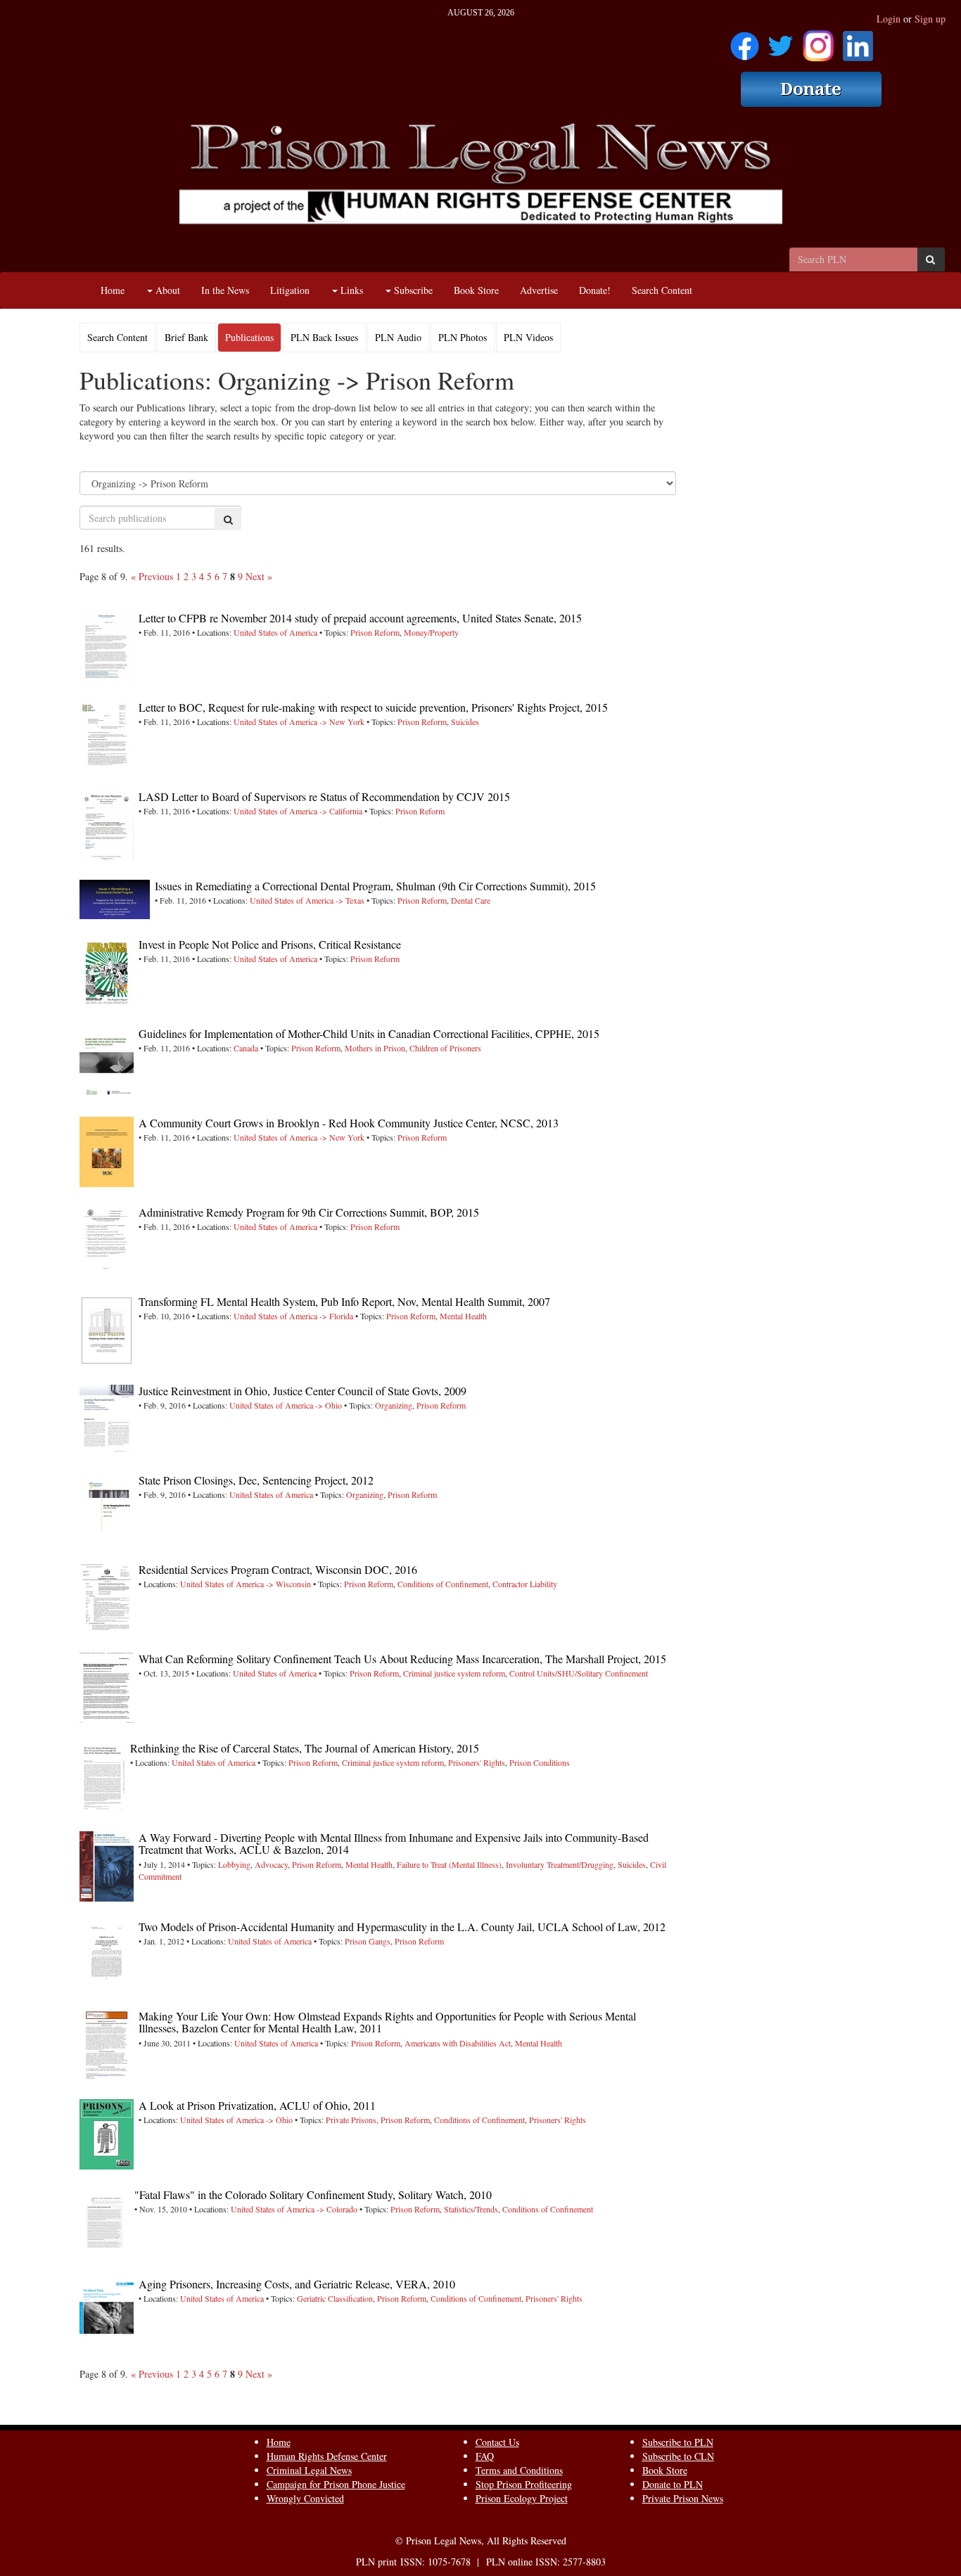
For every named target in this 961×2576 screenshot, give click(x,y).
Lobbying (234, 1864)
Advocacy (271, 1864)
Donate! (595, 290)
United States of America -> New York (299, 722)
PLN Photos (463, 337)
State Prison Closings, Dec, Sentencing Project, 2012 (256, 1480)
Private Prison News (683, 2498)
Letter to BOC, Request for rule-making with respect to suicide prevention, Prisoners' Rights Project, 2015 (373, 707)
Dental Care (471, 900)
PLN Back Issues (324, 337)
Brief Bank (186, 337)
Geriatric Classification (335, 2298)
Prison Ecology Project (522, 2498)
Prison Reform (375, 632)
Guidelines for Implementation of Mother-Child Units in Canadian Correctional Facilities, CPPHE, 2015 (369, 1033)
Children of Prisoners (445, 1048)
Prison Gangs (368, 1941)
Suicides (465, 722)
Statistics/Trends (471, 2209)
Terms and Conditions (519, 2470)
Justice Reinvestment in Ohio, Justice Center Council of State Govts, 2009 (303, 1391)
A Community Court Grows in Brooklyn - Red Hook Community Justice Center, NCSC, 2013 (349, 1123)
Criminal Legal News (309, 2470)
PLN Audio (398, 337)
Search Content (662, 290)
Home (113, 290)
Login (889, 19)
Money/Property (431, 632)
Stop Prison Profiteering (524, 2484)
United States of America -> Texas (307, 900)
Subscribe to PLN (678, 2442)
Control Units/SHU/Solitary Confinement (579, 1673)
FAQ (485, 2456)
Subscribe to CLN (678, 2456)
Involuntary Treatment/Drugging (560, 1864)
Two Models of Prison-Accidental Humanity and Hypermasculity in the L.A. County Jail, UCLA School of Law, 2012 (402, 1927)
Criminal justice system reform (454, 1673)
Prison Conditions (540, 1762)
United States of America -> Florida (293, 1316)
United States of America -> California (298, 811)
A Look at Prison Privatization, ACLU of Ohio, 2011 (257, 2105)
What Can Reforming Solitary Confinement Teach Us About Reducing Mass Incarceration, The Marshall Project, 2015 (402, 1659)
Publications (249, 337)
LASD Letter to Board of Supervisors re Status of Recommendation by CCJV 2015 (324, 796)
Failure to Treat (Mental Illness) (449, 1864)
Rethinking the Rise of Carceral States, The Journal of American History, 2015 (305, 1748)
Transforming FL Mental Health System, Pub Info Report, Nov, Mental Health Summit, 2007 (344, 1301)
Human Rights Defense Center (327, 2456)
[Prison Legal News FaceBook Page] (745, 41)
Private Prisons (351, 2120)
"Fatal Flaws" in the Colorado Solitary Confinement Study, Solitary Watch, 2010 (313, 2194)
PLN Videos (528, 337)
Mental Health (463, 1316)
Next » (259, 576)
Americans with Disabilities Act (458, 2043)
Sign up (930, 19)
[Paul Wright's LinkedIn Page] (858, 41)
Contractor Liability (525, 1584)
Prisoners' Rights (477, 1762)
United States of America (275, 632)
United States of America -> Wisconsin (246, 1584)
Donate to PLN (673, 2484)
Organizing (394, 1405)
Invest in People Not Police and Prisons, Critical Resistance (270, 944)
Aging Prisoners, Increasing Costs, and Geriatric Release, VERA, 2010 (297, 2284)
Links (350, 290)
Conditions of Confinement (443, 1584)
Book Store (476, 290)
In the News (225, 290)
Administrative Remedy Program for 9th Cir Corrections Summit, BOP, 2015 (309, 1212)
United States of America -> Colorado (294, 2209)
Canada (246, 1048)
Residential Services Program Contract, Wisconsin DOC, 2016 (278, 1569)
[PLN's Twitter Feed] (781, 41)
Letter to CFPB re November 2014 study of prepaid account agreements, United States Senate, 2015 (360, 618)
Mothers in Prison (375, 1048)
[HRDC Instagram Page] (818, 41)
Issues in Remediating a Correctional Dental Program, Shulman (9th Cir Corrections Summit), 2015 (375, 886)
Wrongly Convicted (305, 2498)
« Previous (152, 576)
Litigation (290, 290)
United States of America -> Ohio (286, 1405)
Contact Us (497, 2442)
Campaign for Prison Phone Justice (336, 2484)
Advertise (539, 290)
